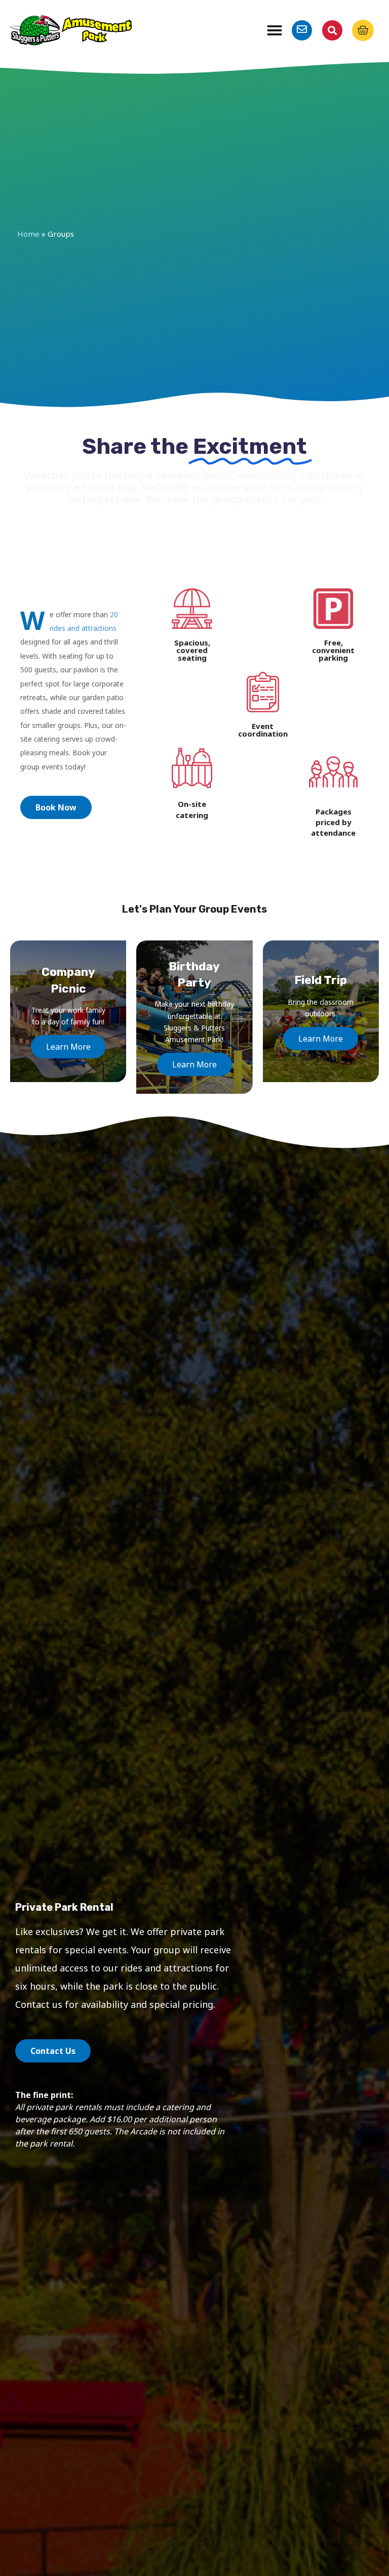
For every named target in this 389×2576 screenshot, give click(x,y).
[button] (275, 30)
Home (28, 234)
